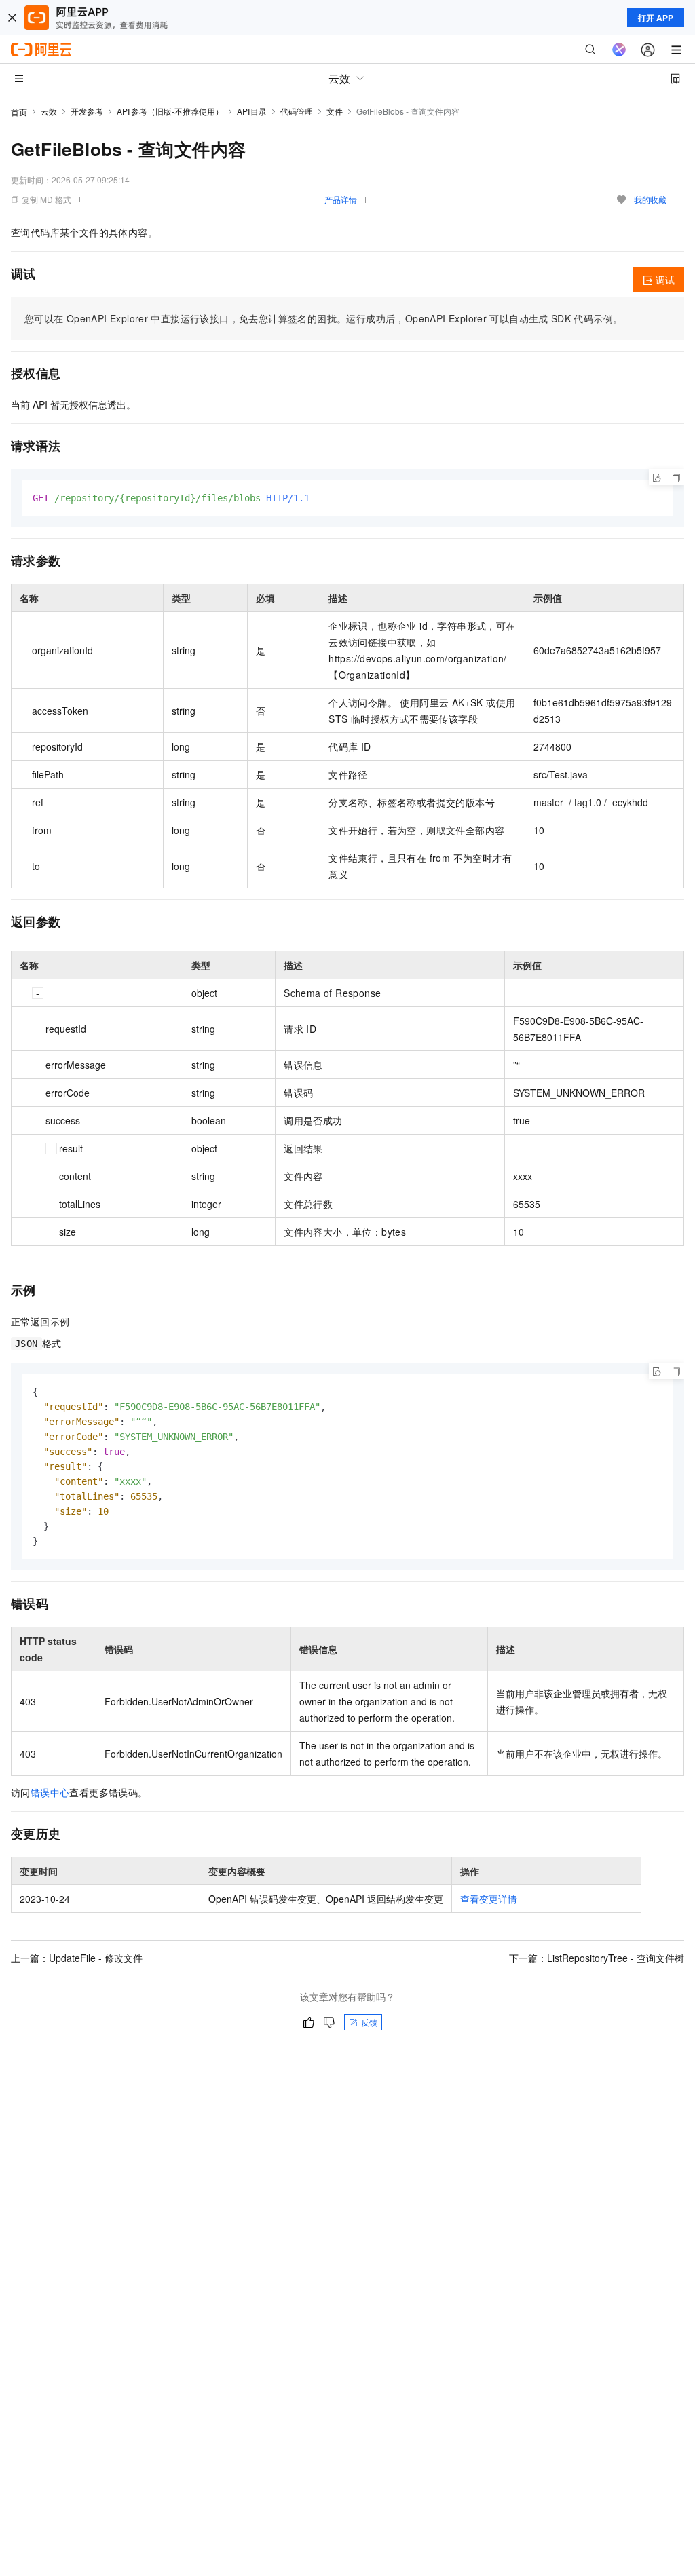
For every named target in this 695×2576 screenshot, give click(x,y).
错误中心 (50, 1792)
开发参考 (87, 111)
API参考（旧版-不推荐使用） (170, 111)
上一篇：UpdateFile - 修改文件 (77, 1958)
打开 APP (656, 18)
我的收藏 (650, 199)
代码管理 (297, 111)
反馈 (369, 2022)
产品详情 (341, 199)
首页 (19, 112)
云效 (49, 111)
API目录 (252, 111)
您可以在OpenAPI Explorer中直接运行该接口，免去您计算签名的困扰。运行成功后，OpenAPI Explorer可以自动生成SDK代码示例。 (323, 318)
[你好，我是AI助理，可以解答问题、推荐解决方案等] (619, 50)
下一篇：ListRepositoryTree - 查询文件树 (597, 1958)
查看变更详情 (489, 1899)
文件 (335, 111)
